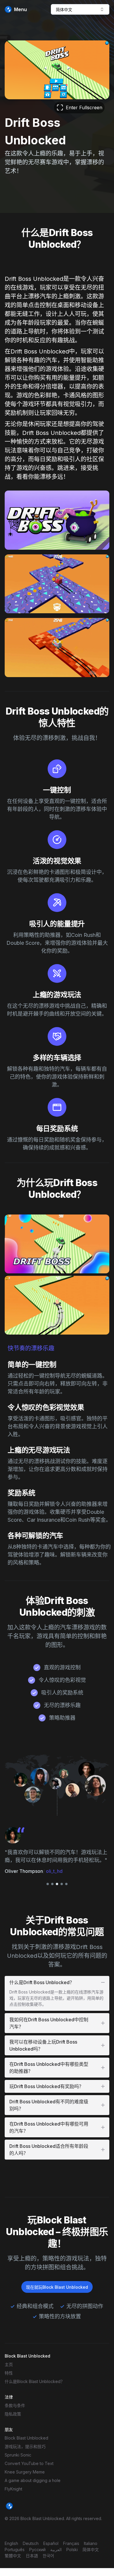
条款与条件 (15, 2405)
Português (15, 2549)
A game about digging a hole (33, 2480)
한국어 (48, 2556)
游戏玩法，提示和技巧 (25, 2446)
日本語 (32, 2556)
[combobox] (80, 9)
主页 (9, 2364)
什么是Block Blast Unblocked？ (35, 2381)
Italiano (91, 2543)
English (11, 2543)
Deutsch (31, 2543)
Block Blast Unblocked (26, 2438)
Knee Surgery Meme (25, 2472)
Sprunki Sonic (18, 2455)
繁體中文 (13, 2556)
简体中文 (91, 2549)
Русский (37, 2549)
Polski (72, 2549)
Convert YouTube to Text (29, 2463)
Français (71, 2543)
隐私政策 (13, 2414)
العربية (56, 2549)
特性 (9, 2373)
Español (51, 2543)
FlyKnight (13, 2489)
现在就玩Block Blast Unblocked (57, 2287)
